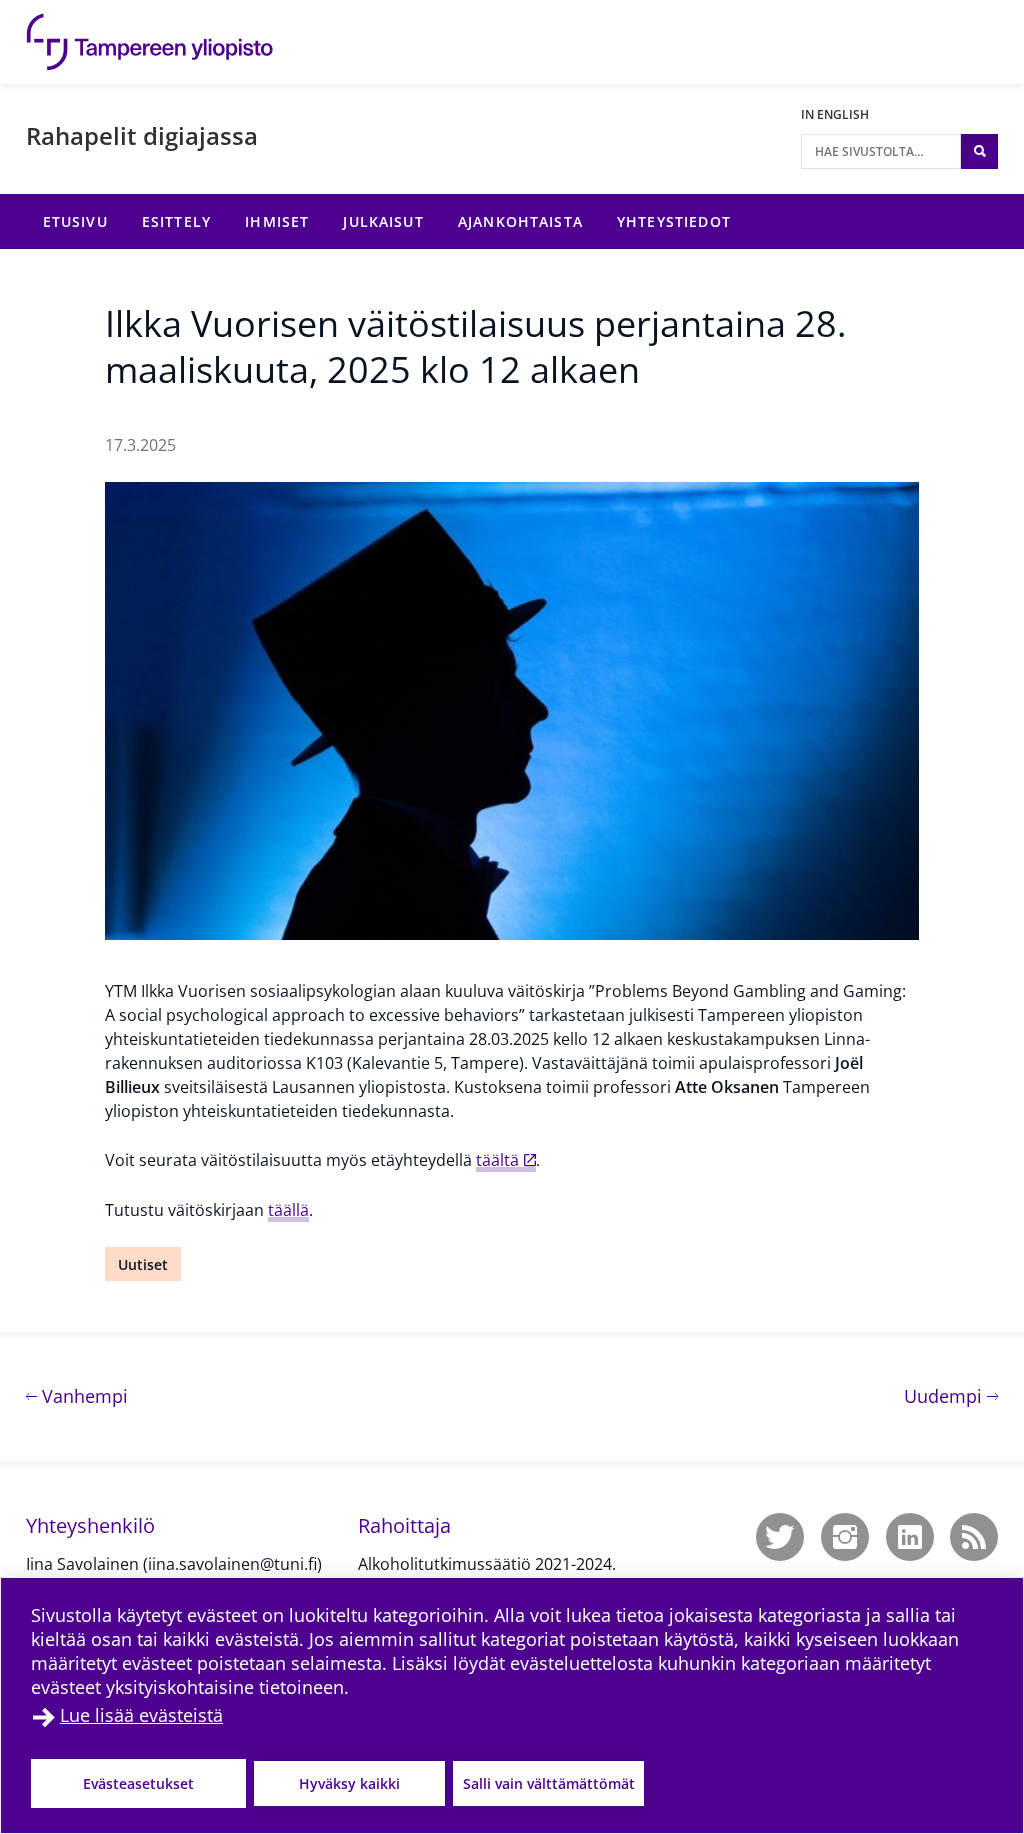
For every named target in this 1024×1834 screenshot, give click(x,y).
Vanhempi (82, 1395)
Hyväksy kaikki (349, 1783)
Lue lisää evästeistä (141, 1715)
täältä (497, 1160)
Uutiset (143, 1264)
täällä (288, 1210)
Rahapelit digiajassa (142, 135)
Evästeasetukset (138, 1783)
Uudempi (951, 1395)
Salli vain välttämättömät (549, 1783)
